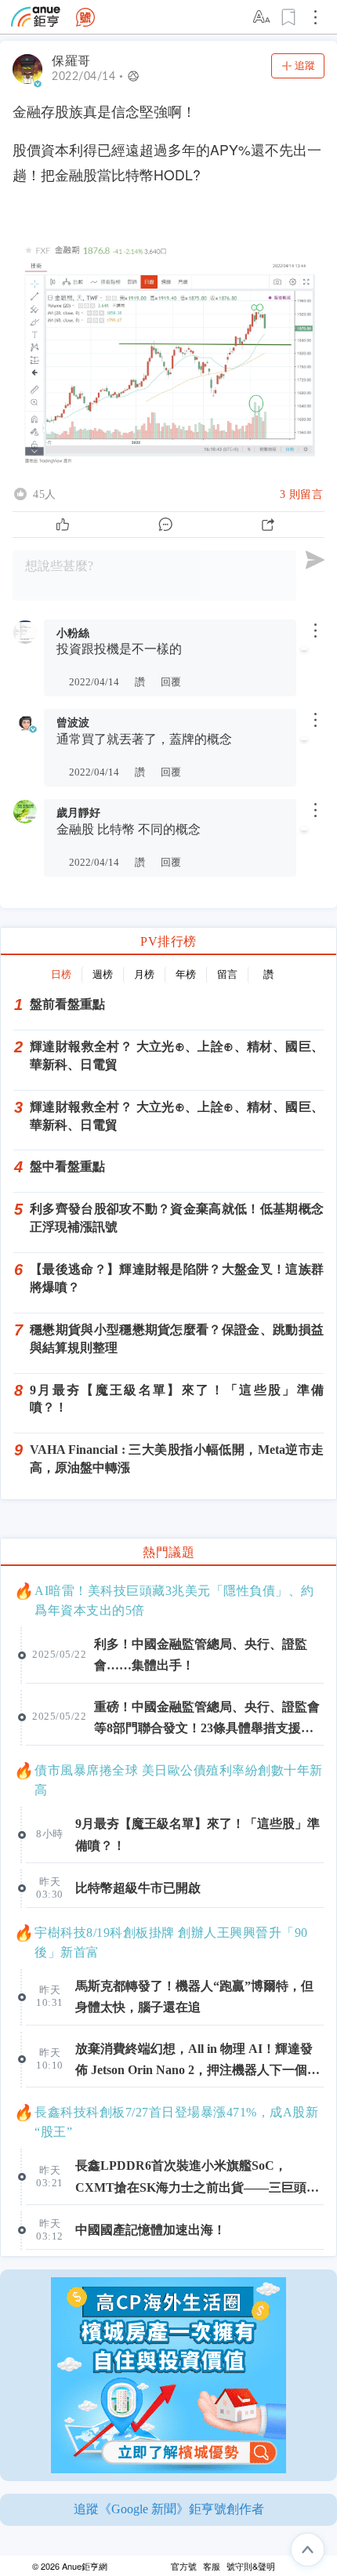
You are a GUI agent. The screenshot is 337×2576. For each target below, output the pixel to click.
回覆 (171, 682)
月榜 (144, 974)
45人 (45, 494)
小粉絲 (73, 633)
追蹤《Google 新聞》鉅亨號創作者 (169, 2509)
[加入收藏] (289, 17)
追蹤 (305, 65)
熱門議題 (168, 1552)
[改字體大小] (263, 17)
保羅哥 (71, 61)
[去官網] (36, 17)
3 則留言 (302, 494)
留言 (227, 974)
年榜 (186, 974)
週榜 (103, 974)
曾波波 (73, 722)
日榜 (61, 974)
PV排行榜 (168, 941)
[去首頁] (85, 17)
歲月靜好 (78, 812)
